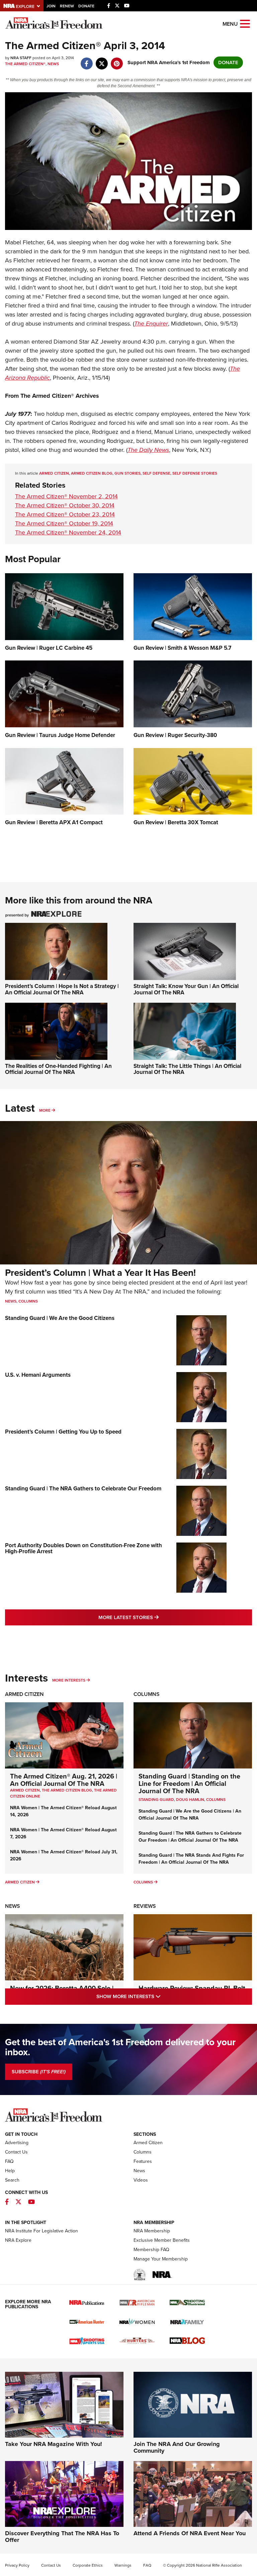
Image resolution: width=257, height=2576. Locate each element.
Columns (28, 1301)
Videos (141, 2180)
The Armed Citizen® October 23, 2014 (65, 514)
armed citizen (54, 473)
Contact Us (16, 2152)
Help (10, 2171)
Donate (86, 6)
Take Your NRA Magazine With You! (54, 2444)
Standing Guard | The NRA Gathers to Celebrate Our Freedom (83, 1489)
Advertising (17, 2143)
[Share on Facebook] (87, 60)
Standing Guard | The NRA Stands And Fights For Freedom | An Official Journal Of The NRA (191, 1859)
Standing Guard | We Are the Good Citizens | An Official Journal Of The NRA (190, 1815)
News (53, 64)
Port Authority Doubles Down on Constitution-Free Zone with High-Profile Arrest (83, 1549)
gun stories (127, 473)
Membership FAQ (151, 2250)
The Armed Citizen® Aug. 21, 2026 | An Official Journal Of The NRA (64, 1780)
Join (51, 6)
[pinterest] (117, 60)
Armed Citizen (24, 1694)
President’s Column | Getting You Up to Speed (63, 1432)
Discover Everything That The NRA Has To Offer (62, 2537)
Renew (67, 6)
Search (12, 2180)
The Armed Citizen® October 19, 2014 (64, 523)
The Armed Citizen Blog (67, 1790)
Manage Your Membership (161, 2259)
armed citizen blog (92, 473)
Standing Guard (156, 1800)
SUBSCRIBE (39, 2072)
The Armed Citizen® (25, 64)
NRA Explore (18, 2240)
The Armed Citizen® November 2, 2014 (66, 496)
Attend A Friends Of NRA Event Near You (190, 2533)
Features (143, 2161)
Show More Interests (157, 1996)
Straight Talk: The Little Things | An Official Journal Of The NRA (187, 1069)
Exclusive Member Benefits (162, 2240)
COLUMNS (216, 1800)
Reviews (145, 1906)
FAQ (9, 2161)
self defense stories (195, 473)
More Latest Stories (156, 1617)
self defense (156, 473)
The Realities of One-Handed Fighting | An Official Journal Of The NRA (58, 1069)
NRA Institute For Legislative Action (41, 2231)
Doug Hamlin (190, 1800)
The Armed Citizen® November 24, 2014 (68, 532)
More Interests (69, 1680)
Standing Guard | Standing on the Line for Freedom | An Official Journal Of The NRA (189, 1784)
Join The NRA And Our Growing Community (177, 2447)
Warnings (123, 2565)
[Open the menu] (245, 23)
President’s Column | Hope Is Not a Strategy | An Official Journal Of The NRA (62, 989)
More (45, 1110)
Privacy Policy (17, 2565)
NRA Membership (152, 2231)
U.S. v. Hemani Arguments (38, 1375)
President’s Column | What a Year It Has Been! (100, 1273)
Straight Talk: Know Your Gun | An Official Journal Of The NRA (186, 989)
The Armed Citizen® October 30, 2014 (65, 505)
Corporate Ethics (88, 2565)
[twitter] (102, 60)
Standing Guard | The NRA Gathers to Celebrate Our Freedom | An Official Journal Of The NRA (190, 1837)
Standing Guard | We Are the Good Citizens (60, 1318)
